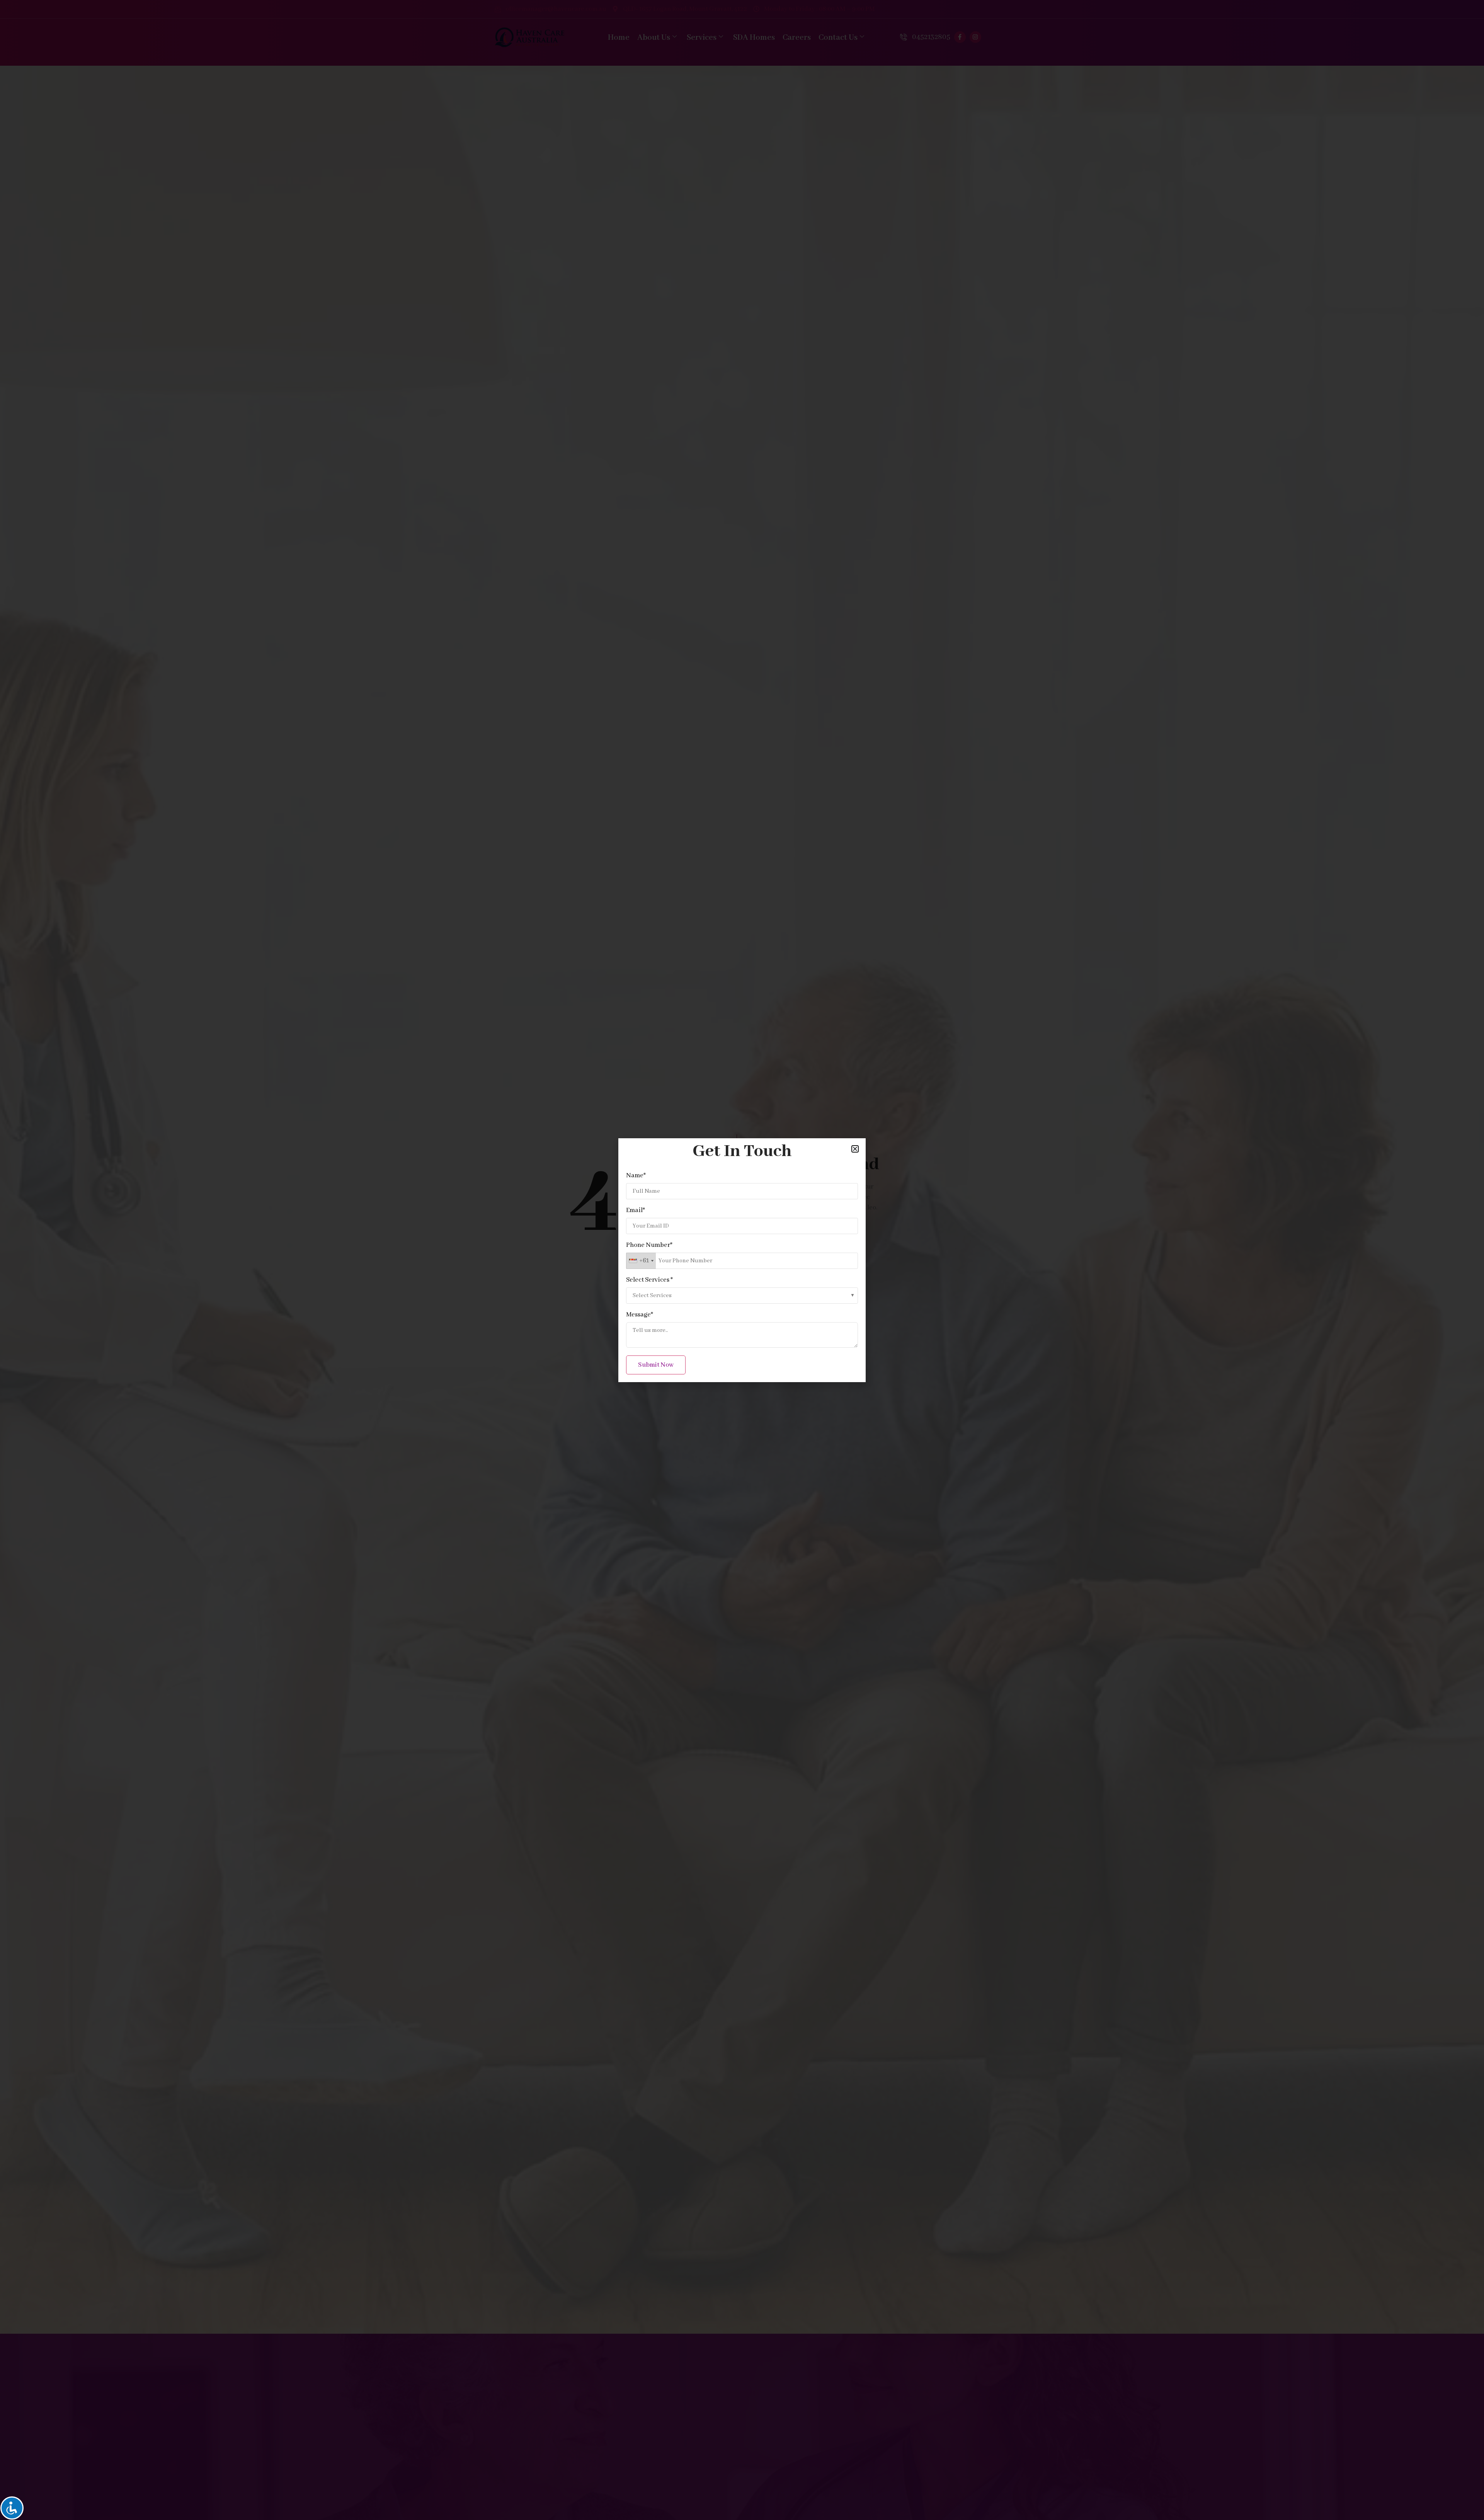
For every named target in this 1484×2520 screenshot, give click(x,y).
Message (640, 1315)
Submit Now (656, 1365)
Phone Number (649, 1245)
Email (636, 1211)
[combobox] (641, 1261)
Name (636, 1176)
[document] (742, 1260)
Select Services (649, 1280)
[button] (855, 1149)
